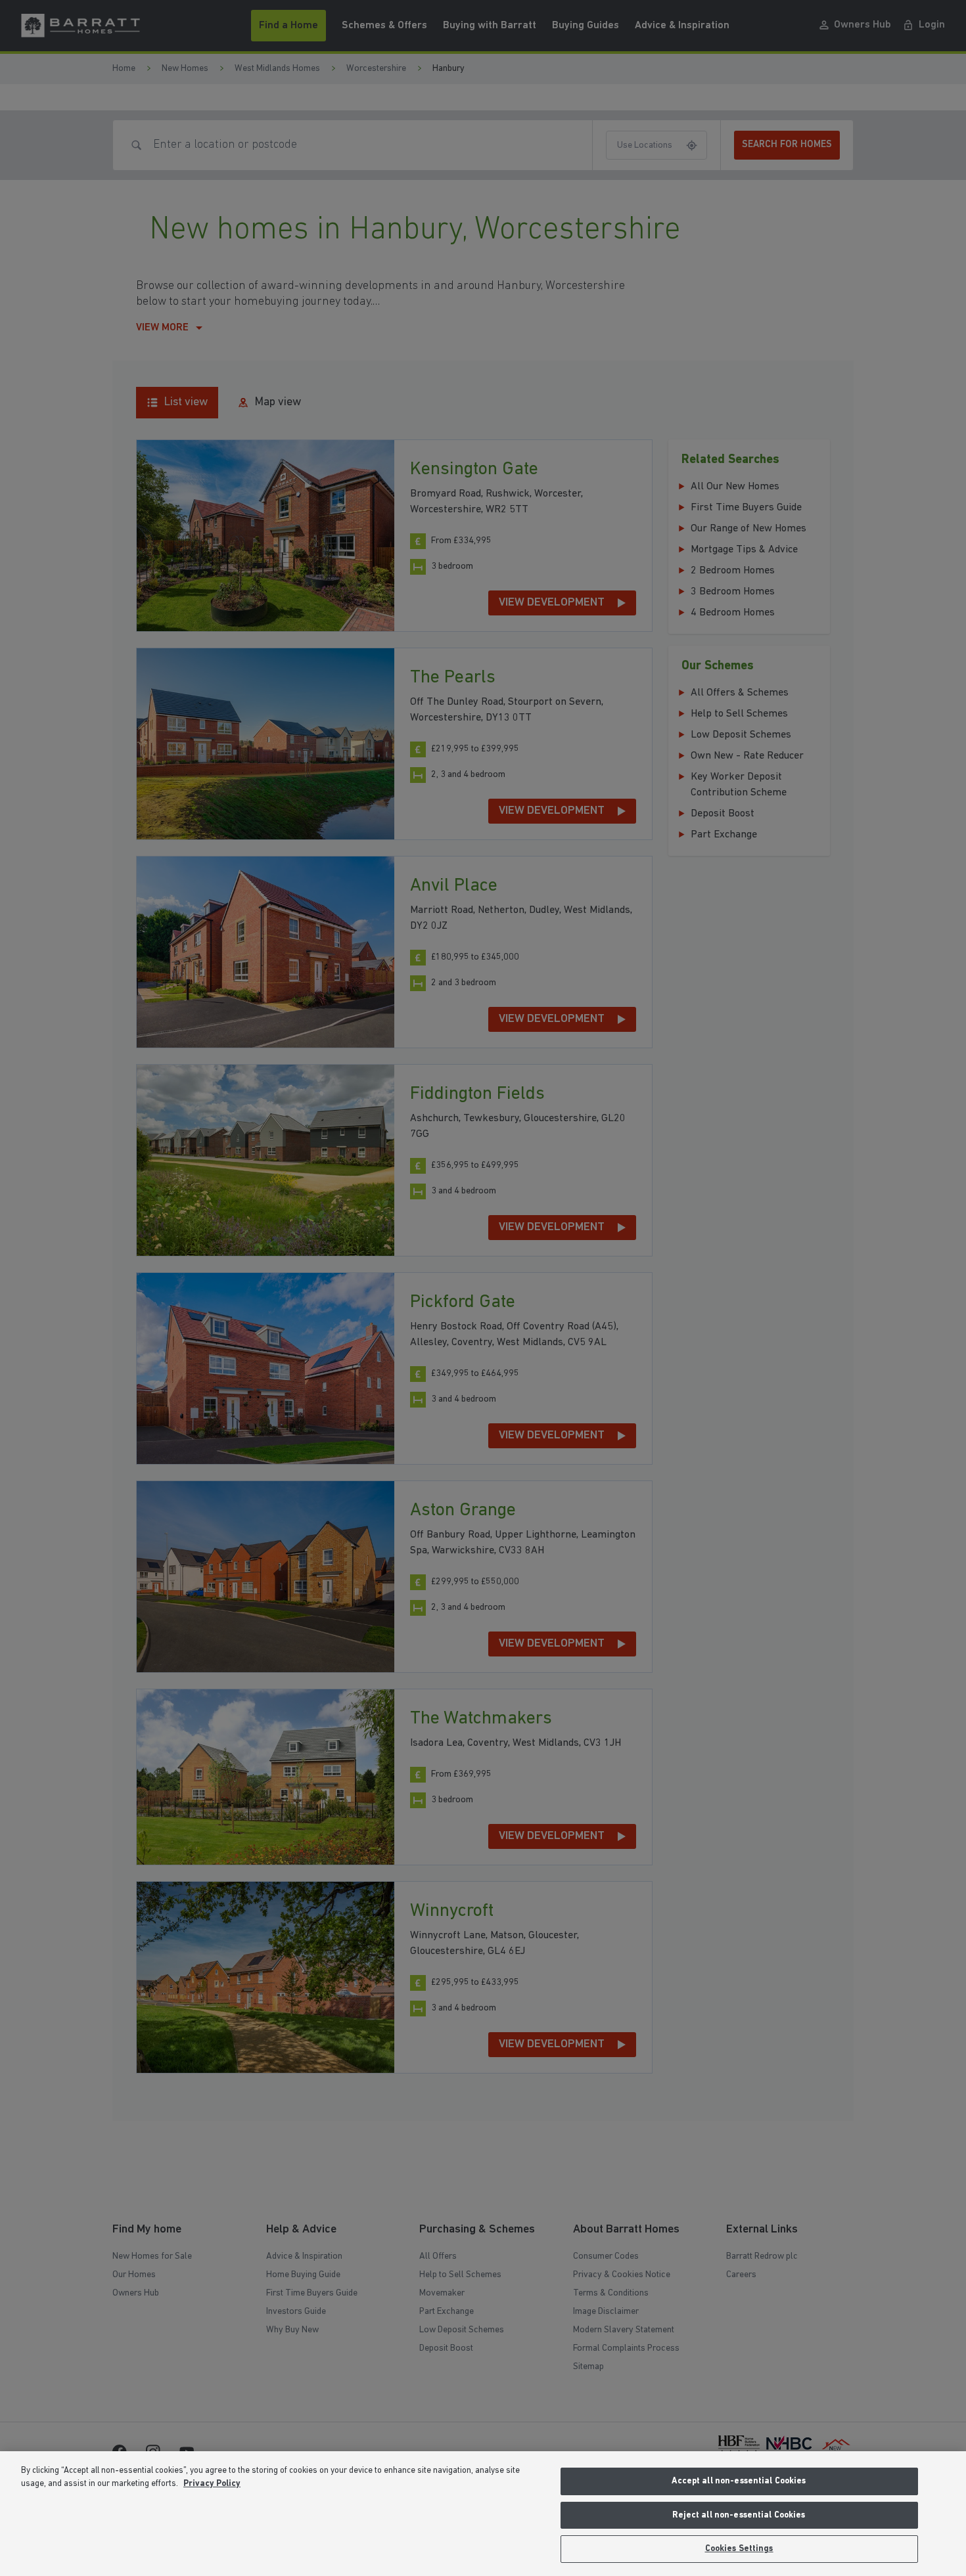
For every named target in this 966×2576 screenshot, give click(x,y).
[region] (483, 2514)
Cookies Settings (739, 2549)
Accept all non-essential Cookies (739, 2481)
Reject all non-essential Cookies (739, 2515)
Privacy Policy (212, 2484)
